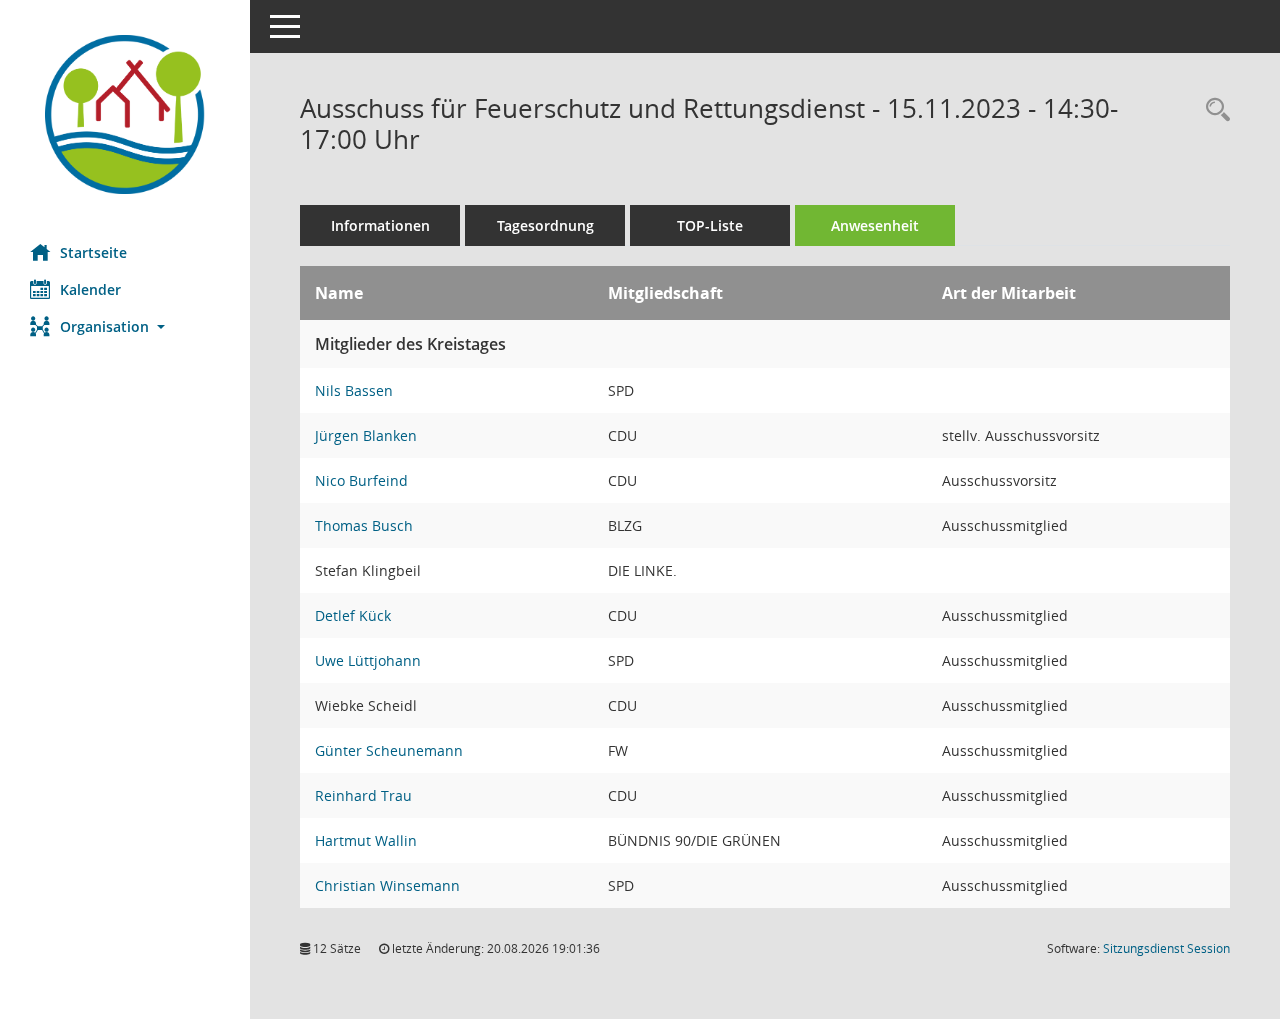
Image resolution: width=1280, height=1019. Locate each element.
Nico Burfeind (361, 480)
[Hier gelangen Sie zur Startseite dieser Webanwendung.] (125, 114)
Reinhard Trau (363, 795)
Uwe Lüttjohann (368, 660)
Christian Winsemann (387, 885)
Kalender (90, 289)
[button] (125, 326)
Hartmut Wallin (366, 840)
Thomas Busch (364, 525)
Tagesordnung (545, 225)
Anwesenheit (875, 225)
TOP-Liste (710, 225)
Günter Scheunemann (389, 750)
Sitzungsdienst (1166, 948)
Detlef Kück (353, 615)
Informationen (380, 225)
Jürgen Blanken (366, 435)
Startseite (93, 252)
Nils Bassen (354, 390)
